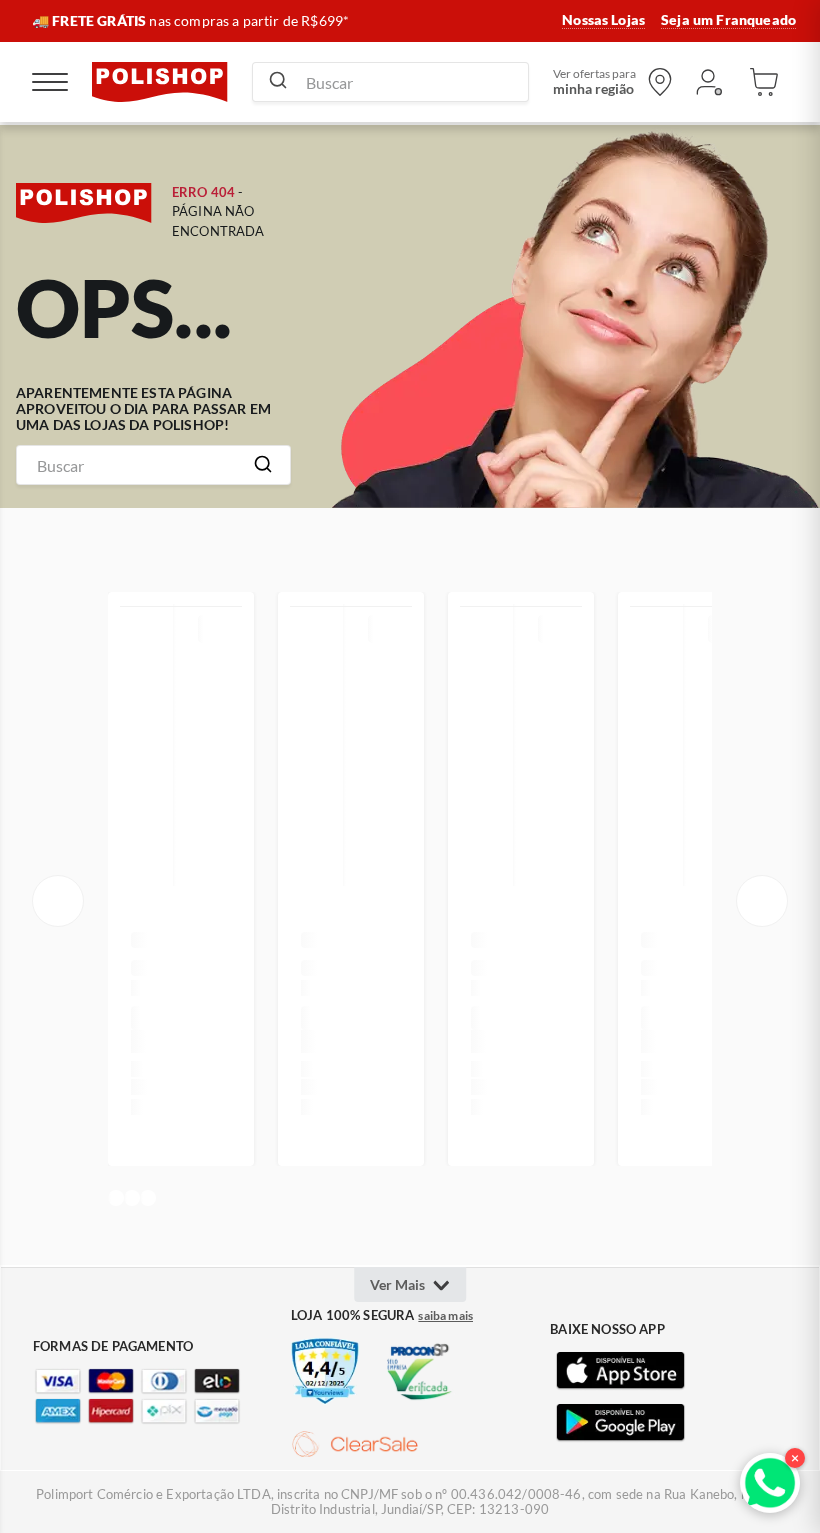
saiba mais (445, 1316)
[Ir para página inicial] (160, 82)
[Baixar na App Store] (620, 1371)
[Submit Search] (278, 82)
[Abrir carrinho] (764, 82)
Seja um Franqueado (728, 20)
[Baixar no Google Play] (620, 1423)
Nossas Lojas (603, 20)
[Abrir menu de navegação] (50, 82)
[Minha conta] (708, 82)
